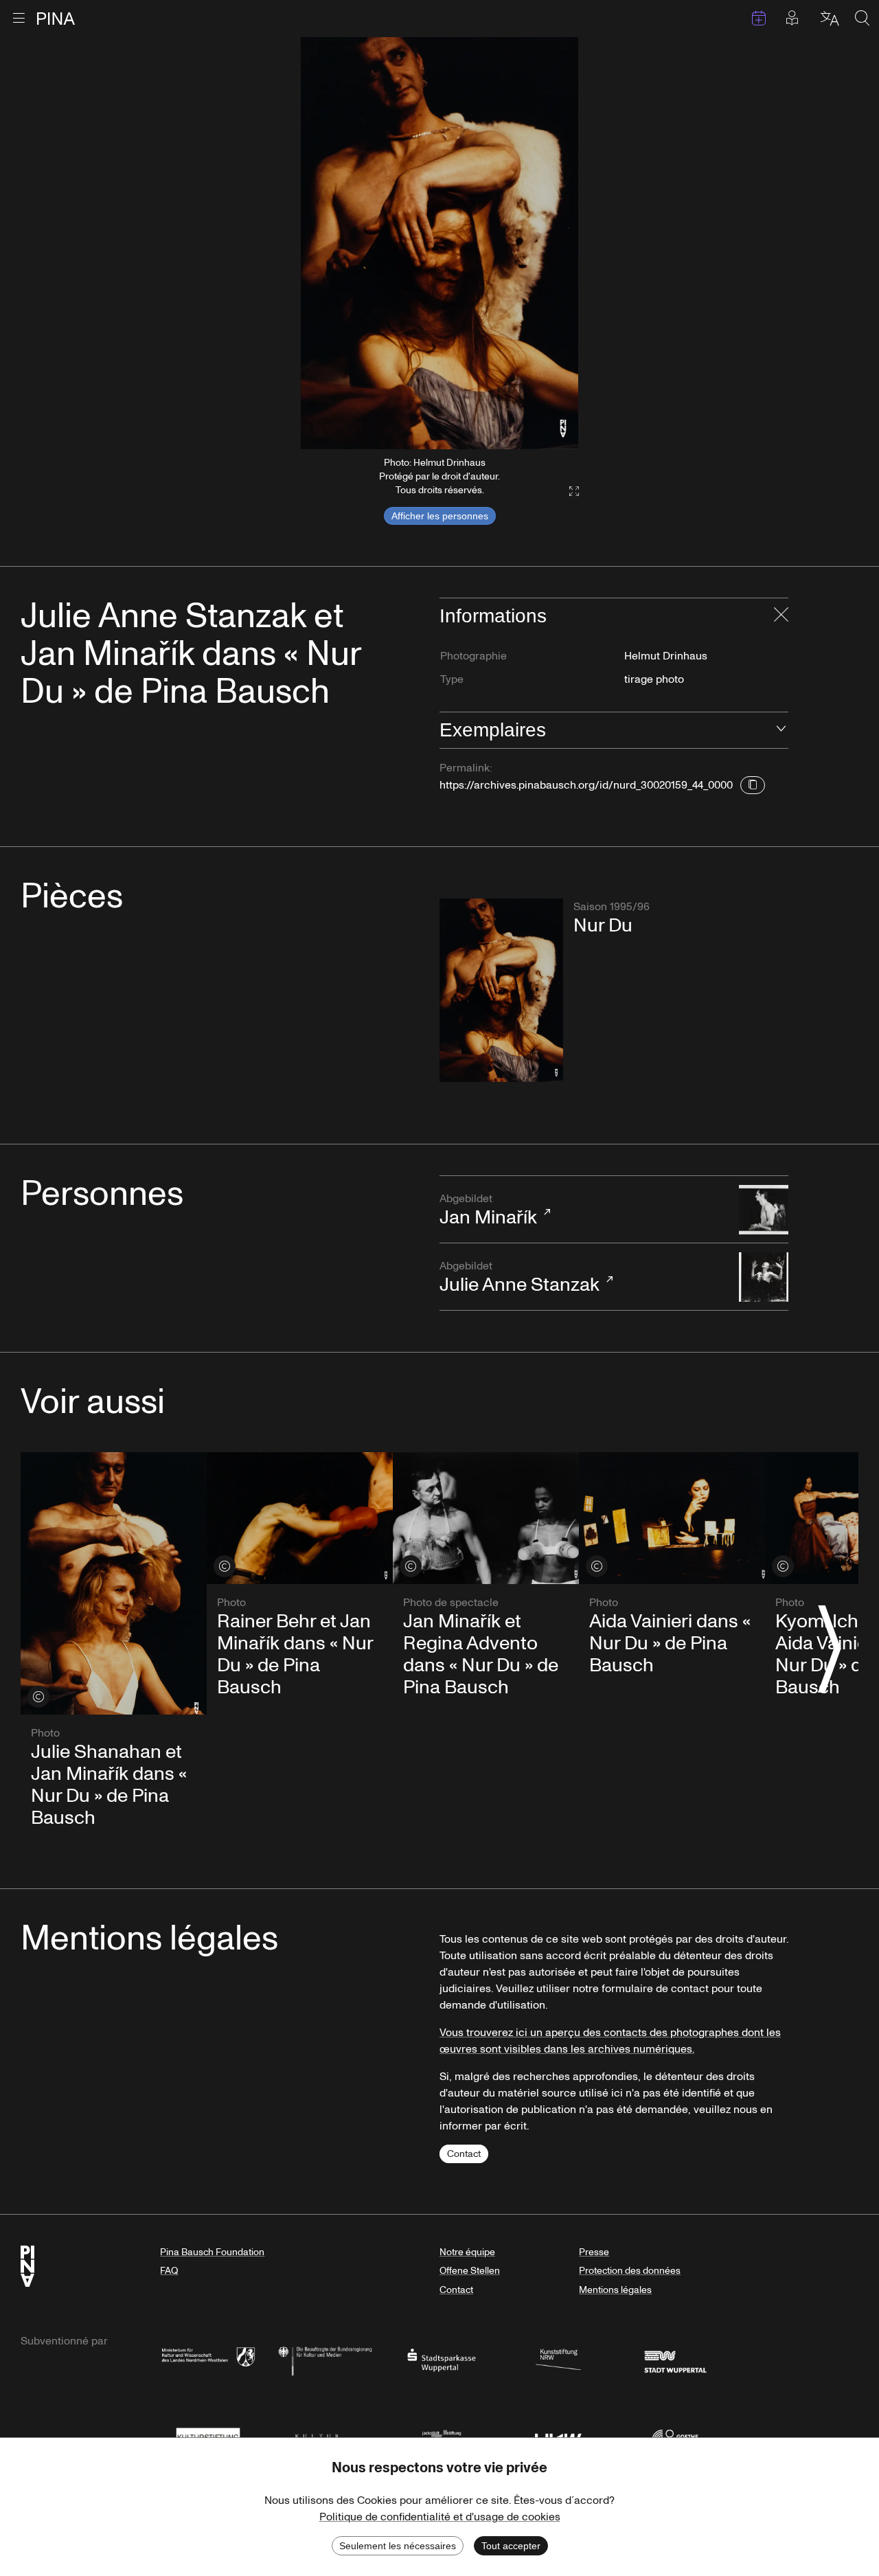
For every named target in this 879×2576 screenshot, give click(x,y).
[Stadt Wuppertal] (675, 2359)
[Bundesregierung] (325, 2359)
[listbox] (439, 243)
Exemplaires (493, 730)
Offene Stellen (470, 2271)
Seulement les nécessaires (398, 2546)
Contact (464, 2154)
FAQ (169, 2271)
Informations (493, 616)
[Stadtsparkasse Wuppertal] (442, 2359)
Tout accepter (511, 2546)
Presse (594, 2252)
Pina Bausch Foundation (212, 2252)
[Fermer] (781, 616)
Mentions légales (615, 2290)
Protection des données (630, 2271)
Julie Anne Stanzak (520, 1278)
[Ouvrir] (781, 730)
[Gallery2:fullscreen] (567, 492)
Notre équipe (467, 2252)
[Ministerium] (208, 2359)
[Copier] (753, 785)
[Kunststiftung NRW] (558, 2359)
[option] (439, 243)
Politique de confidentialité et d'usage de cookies (440, 2517)
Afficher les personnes (440, 516)
